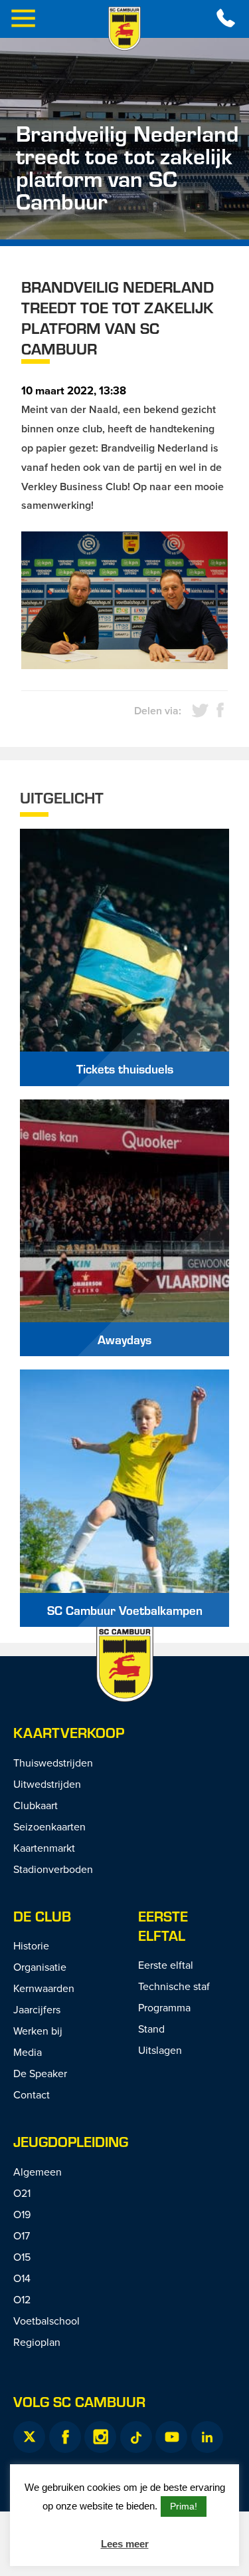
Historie (31, 1945)
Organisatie (40, 1967)
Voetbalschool (46, 2321)
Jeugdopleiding (71, 2141)
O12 (22, 2299)
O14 (22, 2278)
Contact (32, 2094)
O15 (22, 2257)
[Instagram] (100, 2437)
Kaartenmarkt (44, 1848)
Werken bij (38, 2031)
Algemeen (38, 2172)
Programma (164, 2007)
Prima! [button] (184, 2506)
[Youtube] (171, 2437)
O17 (22, 2235)
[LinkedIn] (207, 2437)
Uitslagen (160, 2050)
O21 (22, 2193)
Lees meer (125, 2544)
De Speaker (40, 2073)
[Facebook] (65, 2437)
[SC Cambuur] (125, 29)
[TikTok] (136, 2437)
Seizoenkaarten (49, 1826)
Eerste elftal (163, 1926)
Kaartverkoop (69, 1732)
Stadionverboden (53, 1869)
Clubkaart (36, 1805)
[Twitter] (29, 2437)
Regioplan (37, 2342)
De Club (42, 1916)
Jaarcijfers (37, 2009)
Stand (151, 2029)
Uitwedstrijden (47, 1784)
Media (28, 2052)
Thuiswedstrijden (53, 1763)
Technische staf (174, 1986)
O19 (22, 2214)
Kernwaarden (44, 1988)
